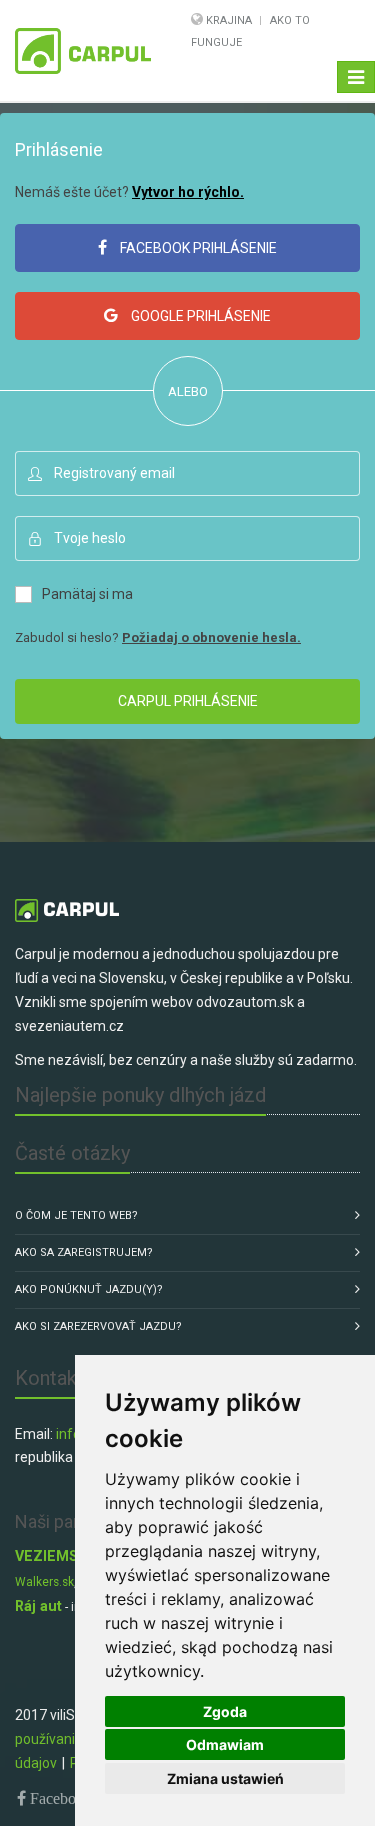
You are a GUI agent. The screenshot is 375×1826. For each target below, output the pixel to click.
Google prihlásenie (199, 316)
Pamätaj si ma (87, 594)
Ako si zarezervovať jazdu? (98, 1326)
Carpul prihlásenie (188, 701)
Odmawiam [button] (225, 1744)
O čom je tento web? (76, 1215)
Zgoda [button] (225, 1711)
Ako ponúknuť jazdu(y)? (89, 1289)
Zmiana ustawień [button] (225, 1778)
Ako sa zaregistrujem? (84, 1252)
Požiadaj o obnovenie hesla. (211, 637)
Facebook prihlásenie (197, 248)
